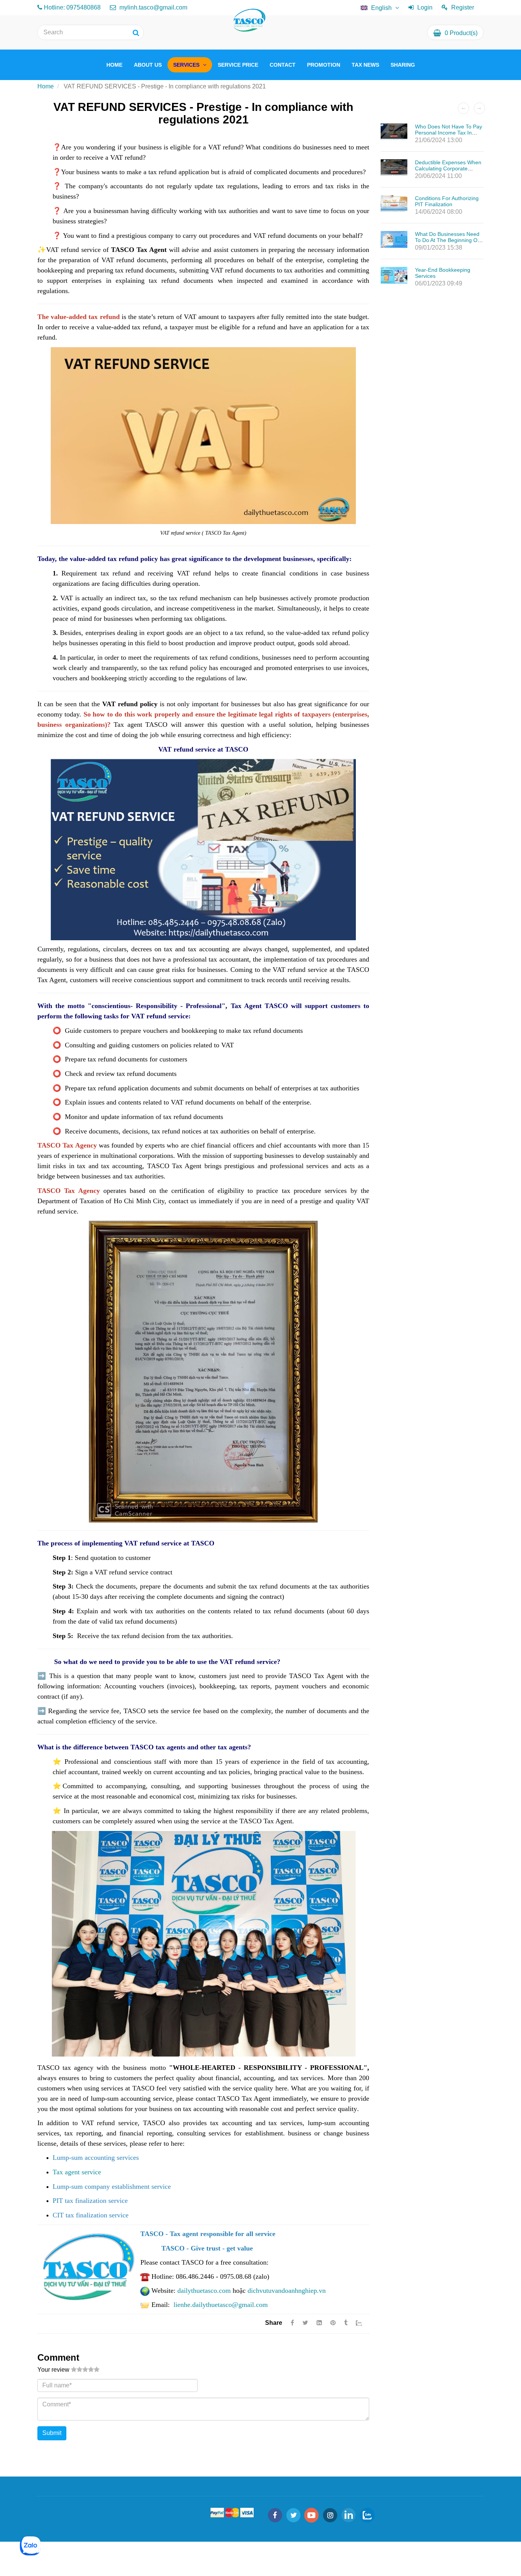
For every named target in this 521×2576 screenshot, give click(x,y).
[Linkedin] (319, 2323)
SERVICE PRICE (238, 65)
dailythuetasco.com (204, 2291)
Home (46, 86)
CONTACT (283, 65)
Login (425, 7)
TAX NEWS (365, 65)
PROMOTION (324, 65)
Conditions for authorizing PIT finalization (447, 201)
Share (274, 2323)
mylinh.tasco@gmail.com (153, 7)
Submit (52, 2433)
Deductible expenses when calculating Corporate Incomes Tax (448, 168)
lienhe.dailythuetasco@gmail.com (221, 2305)
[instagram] (330, 2515)
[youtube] (312, 2515)
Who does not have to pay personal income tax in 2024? (449, 133)
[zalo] (367, 2515)
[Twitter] (305, 2323)
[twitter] (293, 2515)
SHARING (403, 65)
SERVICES (187, 65)
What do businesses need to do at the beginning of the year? (447, 240)
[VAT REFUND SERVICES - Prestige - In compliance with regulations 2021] (334, 2323)
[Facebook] (292, 2323)
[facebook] (275, 2515)
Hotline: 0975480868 (72, 7)
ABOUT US (148, 65)
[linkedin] (349, 2515)
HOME (114, 65)
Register (463, 7)
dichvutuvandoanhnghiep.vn (287, 2291)
